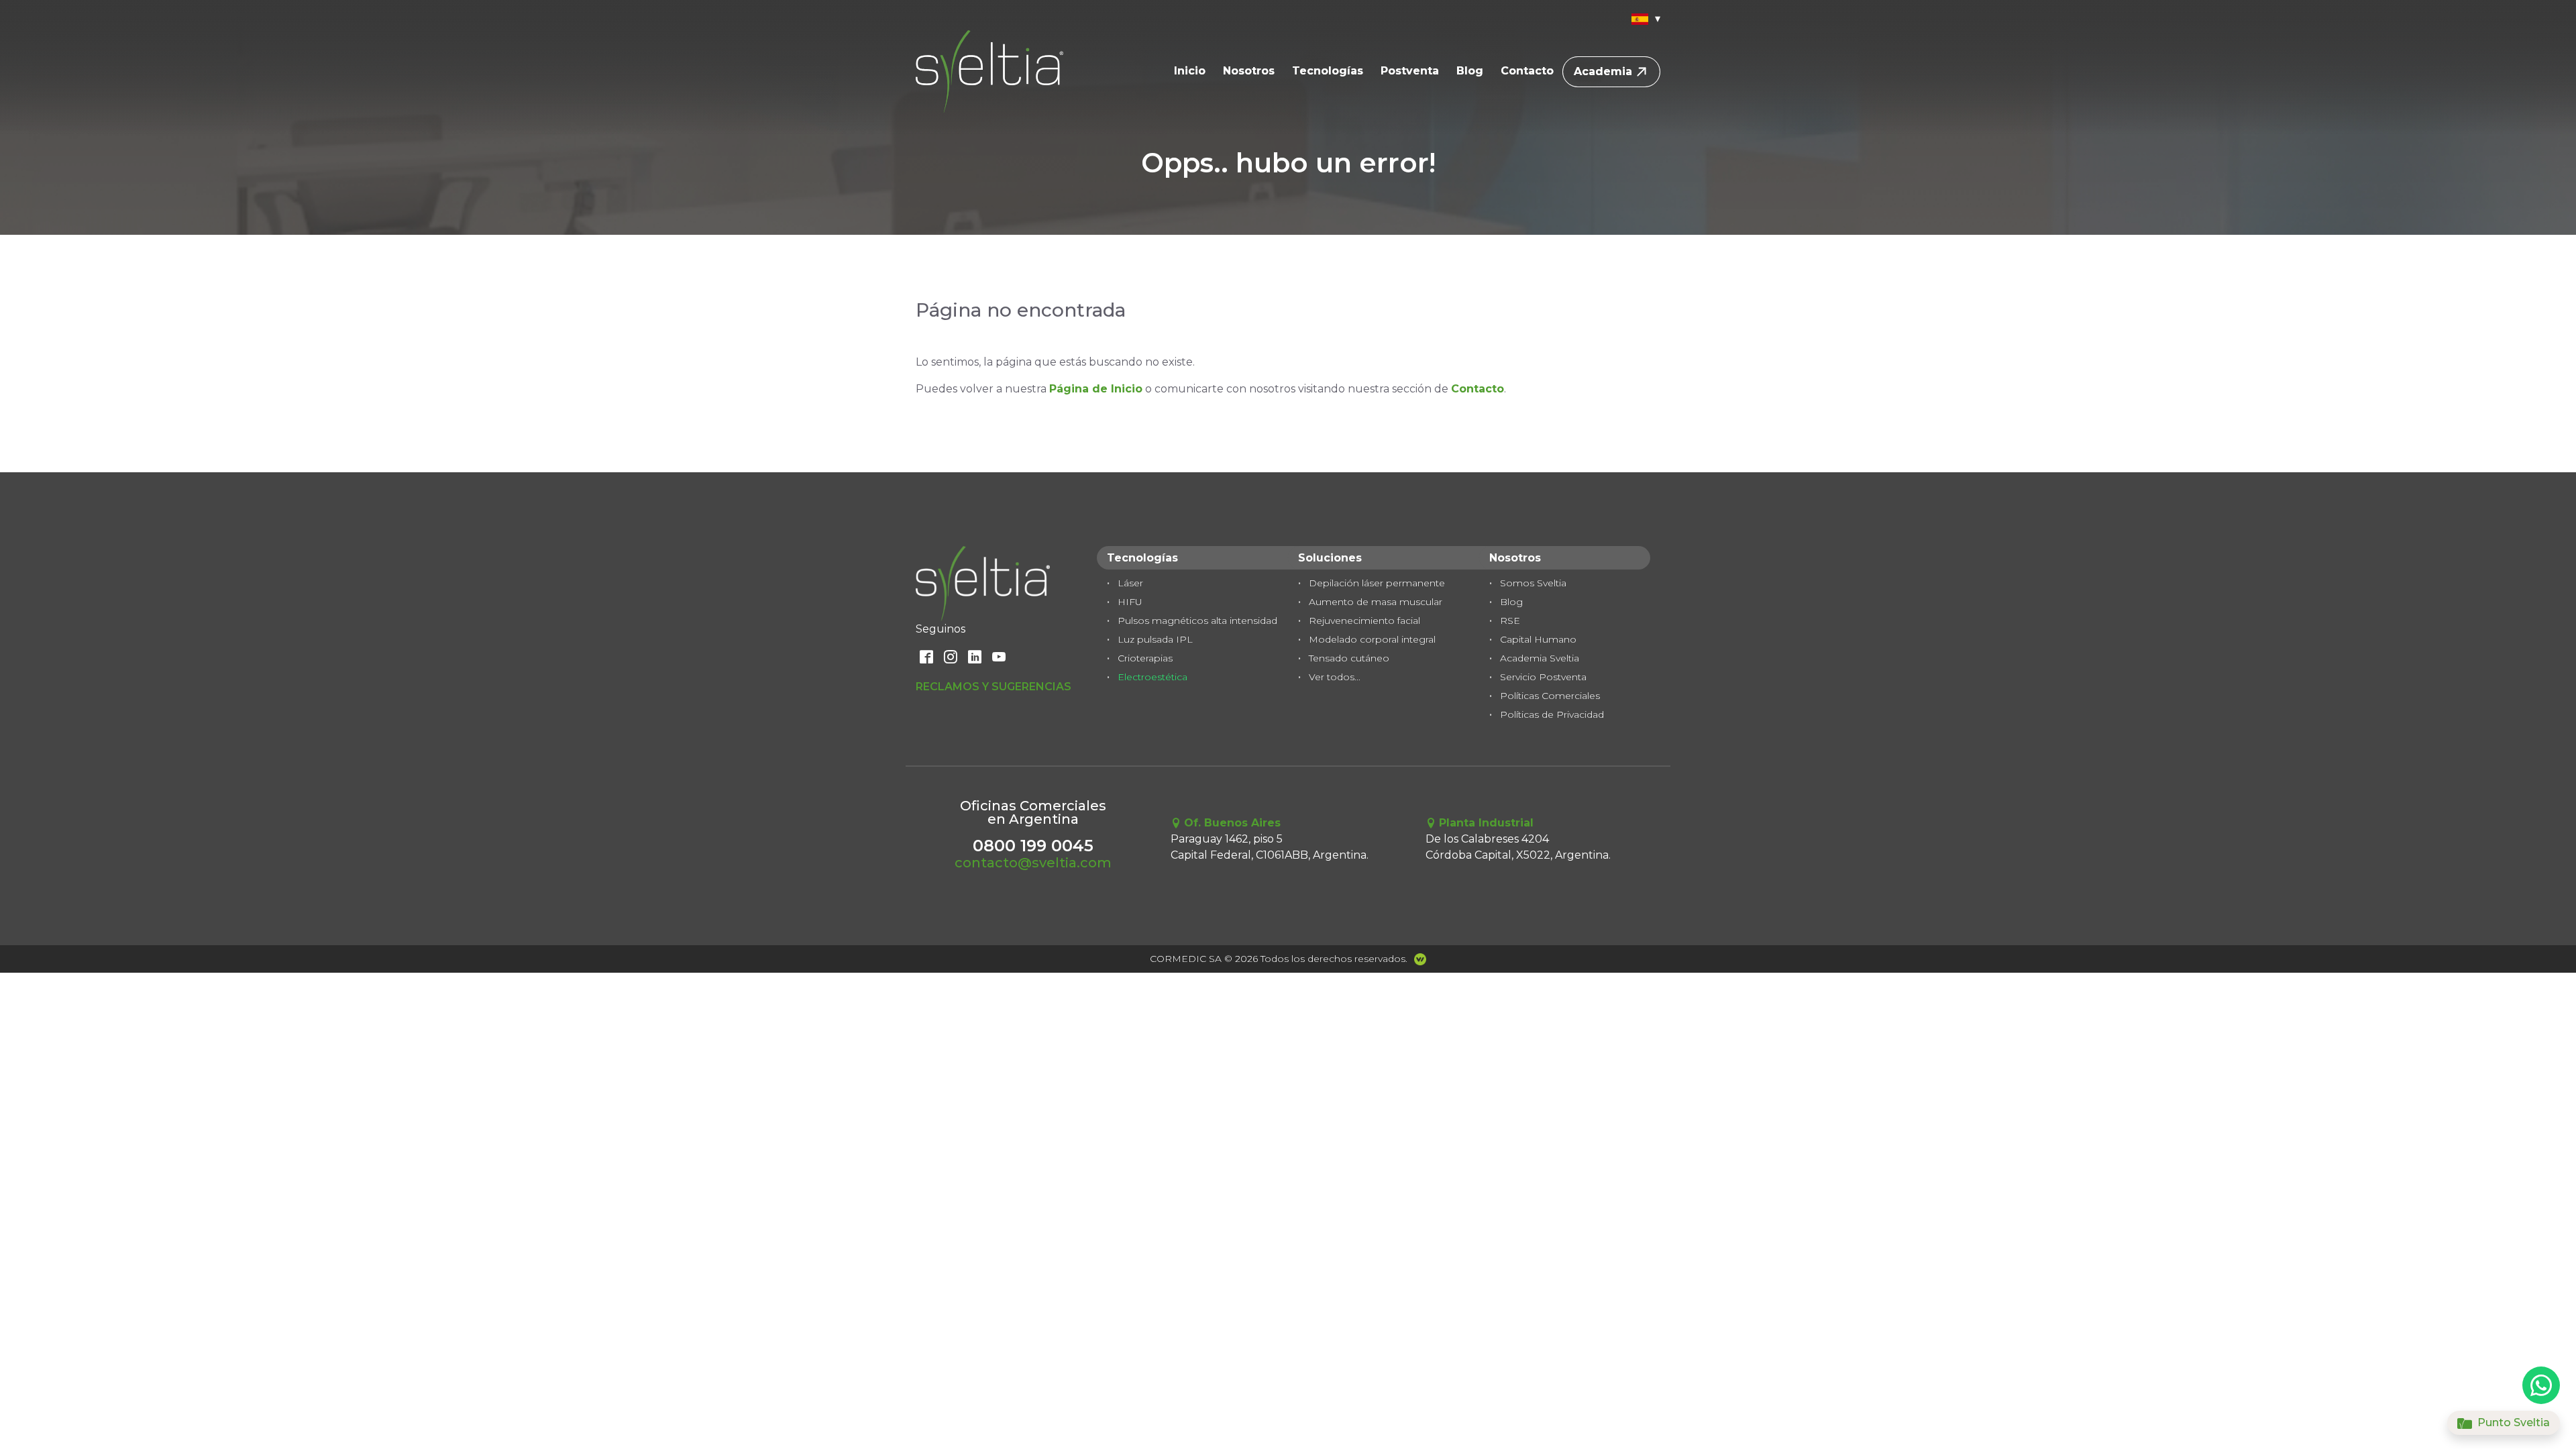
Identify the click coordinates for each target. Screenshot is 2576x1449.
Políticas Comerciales (1550, 696)
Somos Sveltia (1533, 583)
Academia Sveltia (1540, 658)
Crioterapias (1145, 658)
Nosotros (1249, 71)
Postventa (1410, 71)
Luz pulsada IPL (1155, 639)
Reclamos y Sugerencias (994, 687)
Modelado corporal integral (1372, 639)
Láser (1130, 583)
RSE (1510, 621)
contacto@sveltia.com (1033, 863)
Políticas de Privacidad (1552, 714)
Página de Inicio (1096, 389)
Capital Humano (1538, 639)
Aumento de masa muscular (1376, 602)
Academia (1603, 71)
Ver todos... (1335, 677)
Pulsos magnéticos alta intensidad (1197, 621)
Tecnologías (1328, 71)
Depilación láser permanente (1377, 583)
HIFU (1130, 602)
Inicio (1190, 71)
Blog (1470, 71)
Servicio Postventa (1543, 677)
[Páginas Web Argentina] (1417, 959)
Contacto (1527, 71)
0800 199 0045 (1033, 846)
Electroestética (1152, 677)
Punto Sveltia (2512, 1423)
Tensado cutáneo (1349, 658)
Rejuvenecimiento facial (1364, 621)
